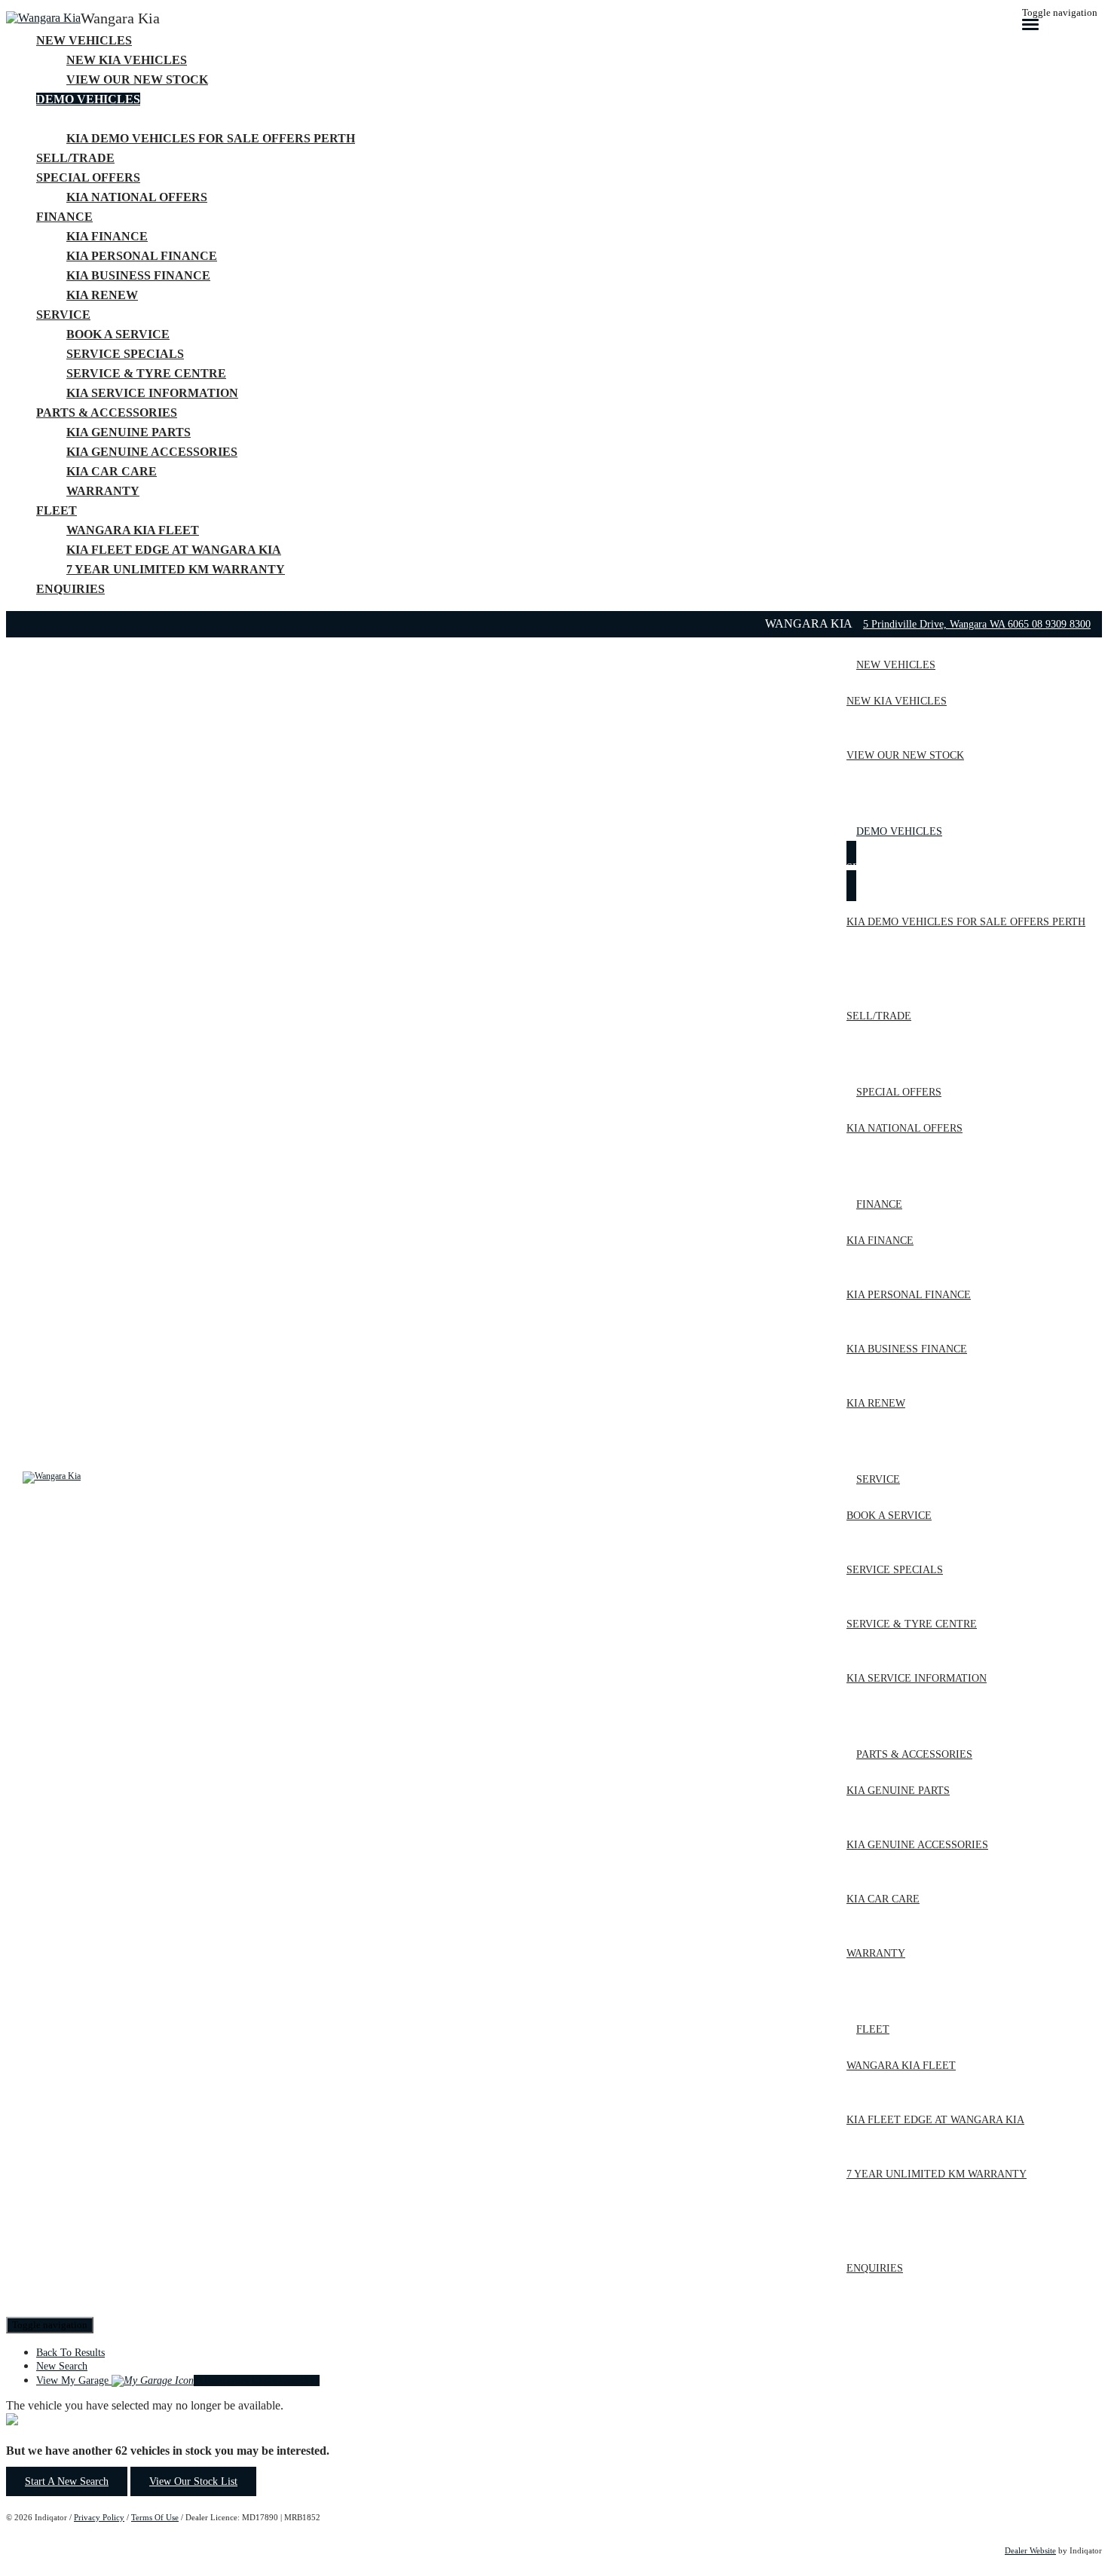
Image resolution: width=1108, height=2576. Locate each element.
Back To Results (70, 2353)
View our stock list (193, 2481)
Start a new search (67, 2481)
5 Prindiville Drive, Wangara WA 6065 (947, 624)
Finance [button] (64, 217)
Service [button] (63, 315)
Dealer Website (1030, 2550)
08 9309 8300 (1061, 624)
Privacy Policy (99, 2517)
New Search (62, 2366)
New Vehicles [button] (84, 40)
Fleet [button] (57, 510)
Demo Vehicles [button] (88, 99)
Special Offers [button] (88, 177)
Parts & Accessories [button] (107, 413)
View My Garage (178, 2380)
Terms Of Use (155, 2517)
